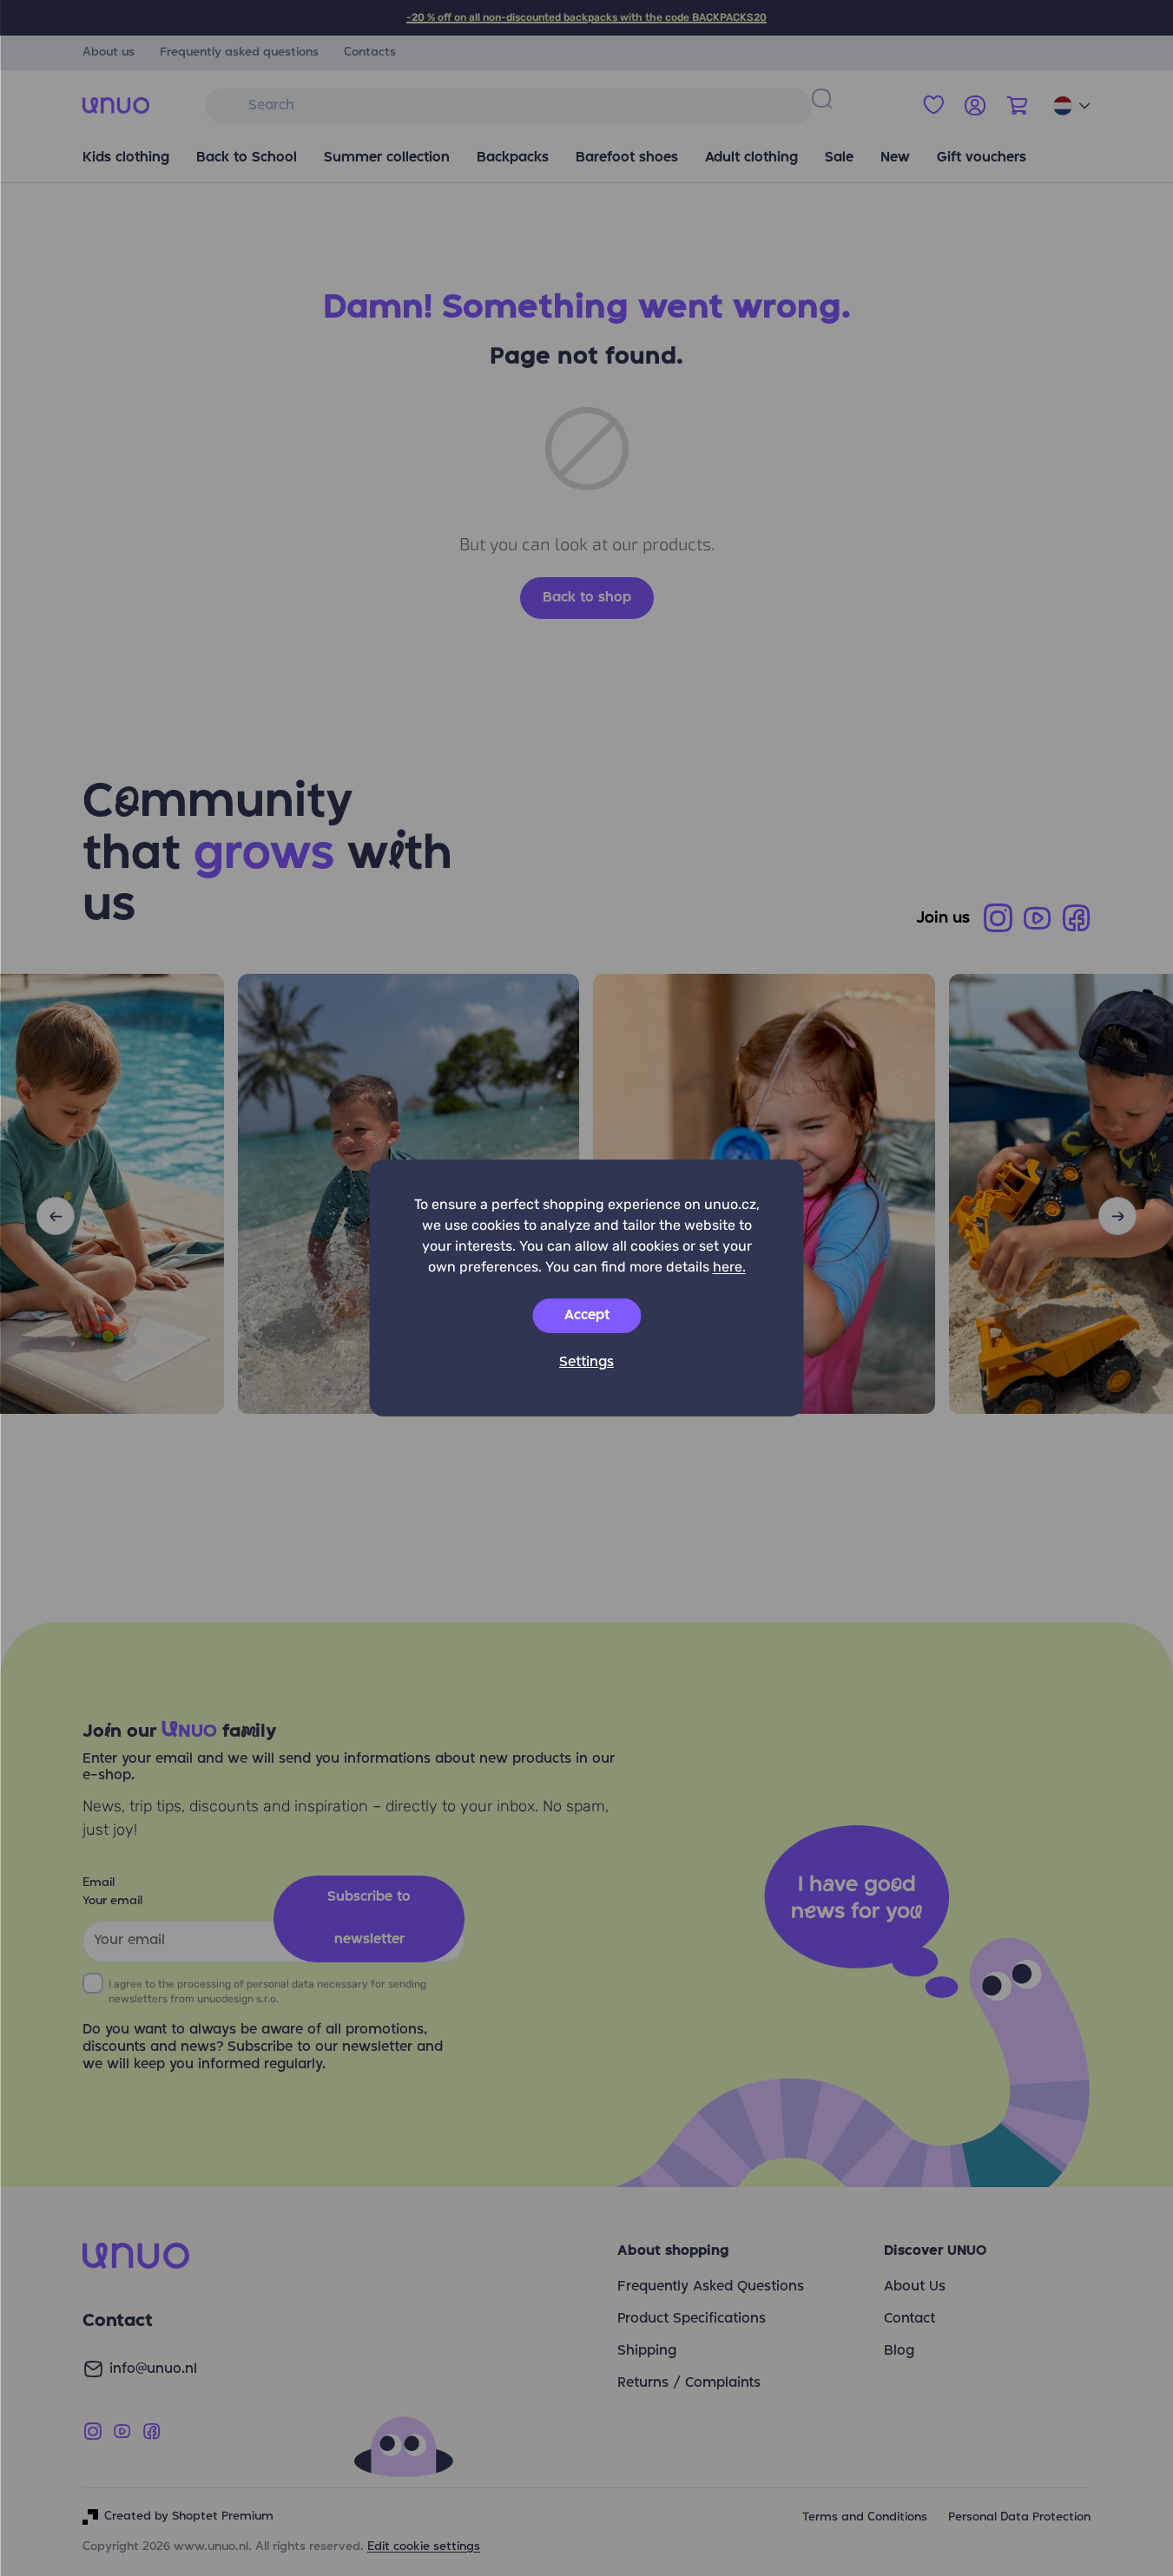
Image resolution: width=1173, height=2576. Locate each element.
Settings (586, 1363)
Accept (587, 1316)
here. (729, 1267)
